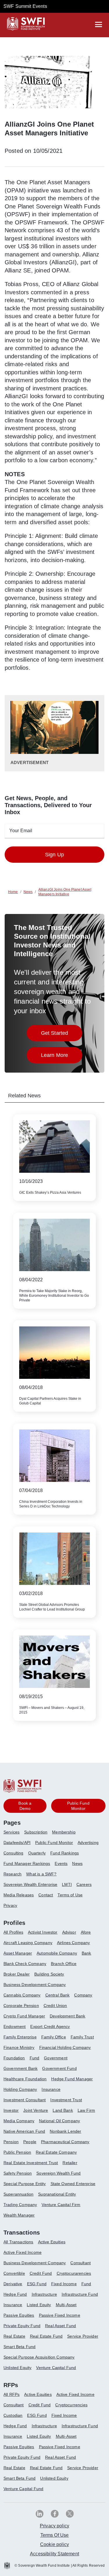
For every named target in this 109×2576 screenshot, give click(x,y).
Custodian (13, 2415)
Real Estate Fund (46, 2336)
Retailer (70, 2163)
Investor (11, 2110)
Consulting (14, 1853)
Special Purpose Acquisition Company (39, 2357)
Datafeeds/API (17, 1842)
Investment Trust (66, 2100)
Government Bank (20, 2068)
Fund (35, 2058)
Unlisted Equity (17, 2368)
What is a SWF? (41, 1874)
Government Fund (59, 2068)
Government (56, 2058)
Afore (86, 1932)
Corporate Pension (21, 2005)
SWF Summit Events (25, 6)
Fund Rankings (65, 1853)
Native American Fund (24, 2131)
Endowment (15, 2026)
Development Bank (68, 2016)
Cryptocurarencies (74, 2273)
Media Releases (19, 1895)
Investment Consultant (25, 2100)
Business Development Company (35, 1985)
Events (61, 1863)
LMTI (67, 1884)
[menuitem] (14, 1834)
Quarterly (37, 1853)
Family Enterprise (20, 2037)
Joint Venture (36, 2110)
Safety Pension (18, 2173)
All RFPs (11, 2394)
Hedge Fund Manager (72, 2079)
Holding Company (20, 2089)
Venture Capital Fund (56, 2368)
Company (83, 1995)
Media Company (19, 2121)
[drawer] (99, 24)
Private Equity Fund (22, 2326)
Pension (11, 2142)
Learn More (62, 1057)
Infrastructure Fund (80, 2294)
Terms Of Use (55, 2535)
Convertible (14, 2273)
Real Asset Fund (60, 2326)
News (77, 1863)
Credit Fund (41, 2273)
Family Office (54, 2037)
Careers (84, 1884)
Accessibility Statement (54, 2554)
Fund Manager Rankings (27, 1863)
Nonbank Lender (65, 2131)
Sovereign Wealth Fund (58, 2173)
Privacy (10, 1905)
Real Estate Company (56, 2152)
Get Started (62, 1035)
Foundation (14, 2058)
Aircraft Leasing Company (28, 1943)
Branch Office (64, 1964)
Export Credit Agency (50, 2026)
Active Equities (52, 2242)
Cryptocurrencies (71, 2405)
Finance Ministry (19, 2047)
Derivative (13, 2284)
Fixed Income (64, 2284)
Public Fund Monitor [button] (78, 1806)
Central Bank (58, 1995)
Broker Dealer (17, 1974)
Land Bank (63, 2110)
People (30, 2142)
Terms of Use (70, 1895)
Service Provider (83, 2336)
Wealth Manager (19, 2215)
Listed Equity (39, 2305)
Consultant (81, 2263)
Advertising (88, 1842)
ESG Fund (37, 2284)
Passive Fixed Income (60, 2315)
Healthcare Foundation (25, 2079)
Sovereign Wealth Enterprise (30, 1884)
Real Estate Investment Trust (31, 2163)
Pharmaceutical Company (65, 2142)
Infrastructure (44, 2294)
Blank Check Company (25, 1964)
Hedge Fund (15, 2294)
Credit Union (55, 2005)
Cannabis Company (22, 1995)
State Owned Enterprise (73, 2184)
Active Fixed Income (23, 2252)
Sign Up (54, 855)
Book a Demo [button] (25, 1806)
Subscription (36, 1832)
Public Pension (17, 2152)
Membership (64, 1832)
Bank (86, 1953)
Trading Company (20, 2205)
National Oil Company (59, 2121)
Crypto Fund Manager (24, 2016)
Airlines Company (74, 1943)
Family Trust (82, 2037)
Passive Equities (19, 2315)
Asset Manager (18, 1953)
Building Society (49, 1974)
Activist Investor (43, 1932)
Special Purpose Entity (25, 2184)
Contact (46, 1895)
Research (12, 1874)
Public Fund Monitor (54, 1842)
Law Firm (86, 2110)
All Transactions (18, 2242)
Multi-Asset (66, 2305)
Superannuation (18, 2194)
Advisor (69, 1932)
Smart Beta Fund (19, 2347)
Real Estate (14, 2336)
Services (11, 1832)
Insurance (51, 2089)
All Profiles (13, 1932)
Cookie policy (54, 2544)
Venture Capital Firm (61, 2205)
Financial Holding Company (65, 2047)
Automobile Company (57, 1953)
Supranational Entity (57, 2194)
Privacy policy (54, 2526)
